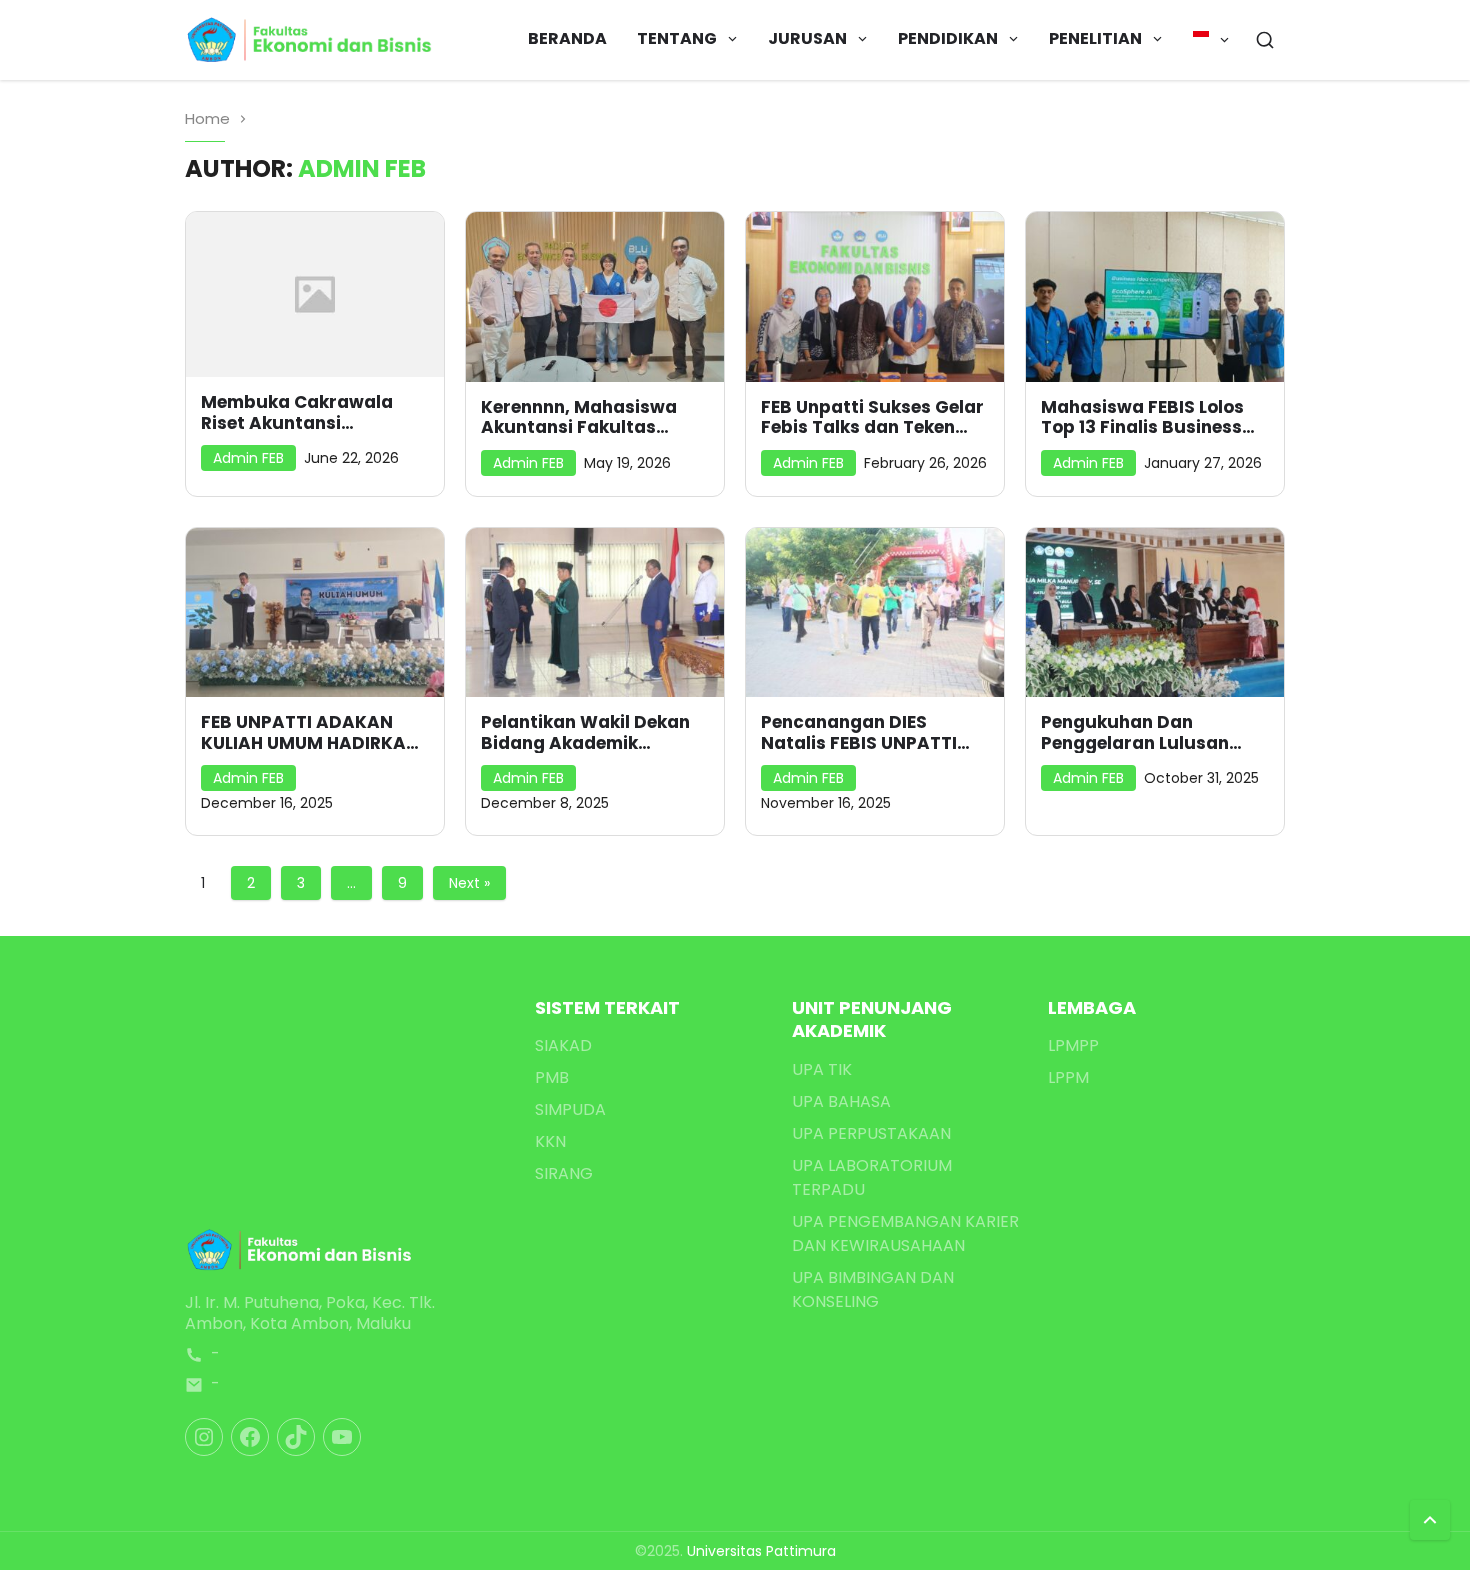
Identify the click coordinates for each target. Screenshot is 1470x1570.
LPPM (1068, 1077)
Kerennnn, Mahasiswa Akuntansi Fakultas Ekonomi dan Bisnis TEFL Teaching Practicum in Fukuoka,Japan (587, 417)
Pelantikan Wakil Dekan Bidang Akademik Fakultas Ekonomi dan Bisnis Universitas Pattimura (585, 732)
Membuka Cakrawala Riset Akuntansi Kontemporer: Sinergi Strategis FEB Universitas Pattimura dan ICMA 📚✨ (313, 412)
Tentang (677, 38)
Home (207, 118)
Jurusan (807, 38)
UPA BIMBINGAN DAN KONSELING (873, 1289)
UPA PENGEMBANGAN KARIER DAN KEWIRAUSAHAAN (905, 1233)
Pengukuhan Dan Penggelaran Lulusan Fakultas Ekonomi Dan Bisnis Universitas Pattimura (1139, 732)
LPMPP (1073, 1045)
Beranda (567, 38)
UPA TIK (822, 1069)
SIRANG (564, 1173)
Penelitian (1095, 38)
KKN (550, 1141)
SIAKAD (563, 1045)
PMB (552, 1077)
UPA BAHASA (841, 1101)
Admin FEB (248, 458)
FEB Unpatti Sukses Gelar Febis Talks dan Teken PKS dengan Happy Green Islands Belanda (874, 417)
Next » (469, 883)
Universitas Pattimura (761, 1551)
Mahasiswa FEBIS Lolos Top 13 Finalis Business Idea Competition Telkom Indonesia (1152, 417)
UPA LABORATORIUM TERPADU (872, 1177)
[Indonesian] (1211, 40)
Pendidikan (948, 38)
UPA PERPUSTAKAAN (871, 1133)
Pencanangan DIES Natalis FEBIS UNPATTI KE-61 (859, 732)
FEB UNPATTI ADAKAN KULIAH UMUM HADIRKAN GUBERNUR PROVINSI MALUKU (310, 732)
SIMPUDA (570, 1109)
